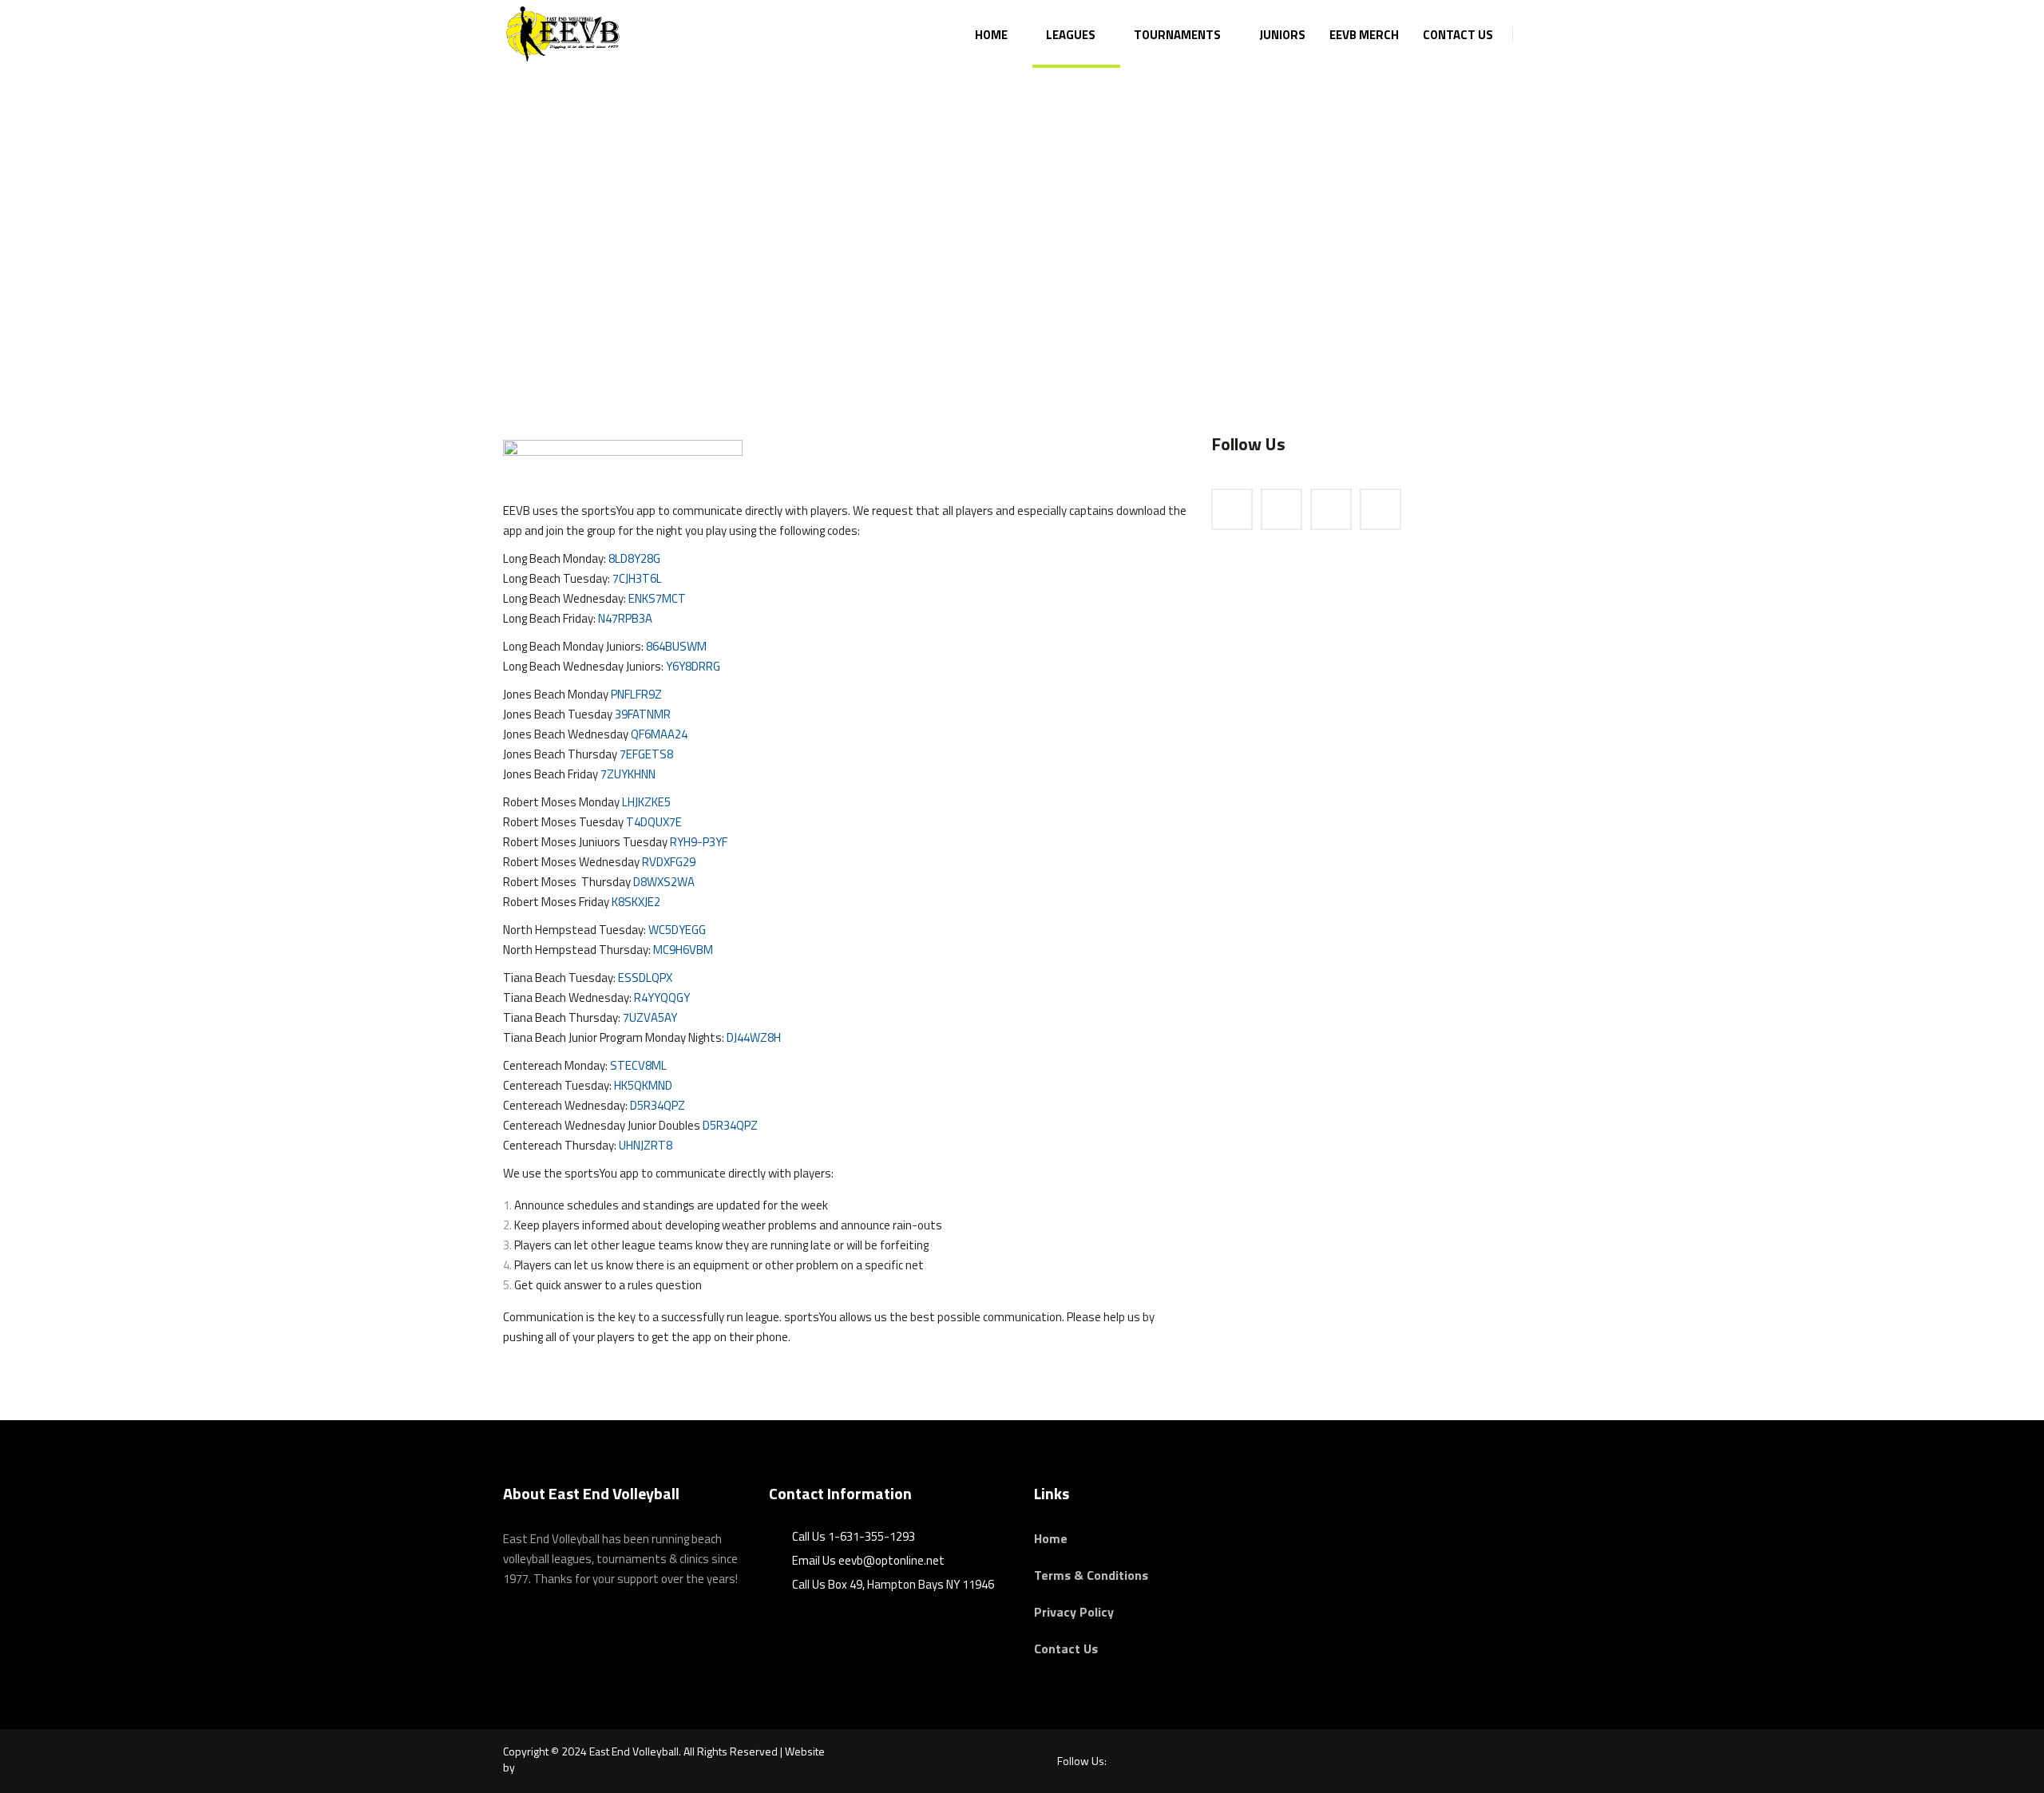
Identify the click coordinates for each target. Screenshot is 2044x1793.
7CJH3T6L (637, 578)
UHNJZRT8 (646, 1145)
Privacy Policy (1074, 1612)
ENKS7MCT (657, 598)
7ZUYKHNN (628, 774)
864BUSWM (676, 646)
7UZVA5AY (650, 1017)
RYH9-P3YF (699, 842)
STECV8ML (638, 1065)
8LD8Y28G (634, 558)
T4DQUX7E (654, 822)
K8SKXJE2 (636, 902)
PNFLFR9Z (636, 694)
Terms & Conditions (1091, 1575)
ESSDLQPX (645, 978)
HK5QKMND (643, 1085)
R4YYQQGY (662, 997)
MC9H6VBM (683, 950)
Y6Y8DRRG (693, 666)
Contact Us (1066, 1649)
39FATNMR (643, 714)
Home (1051, 1538)
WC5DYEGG (677, 930)
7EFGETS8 (646, 754)
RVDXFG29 (669, 862)
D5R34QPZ (658, 1105)
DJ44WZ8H (754, 1037)
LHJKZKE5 (646, 802)
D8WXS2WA (664, 882)
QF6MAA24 (659, 734)
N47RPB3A (625, 618)
